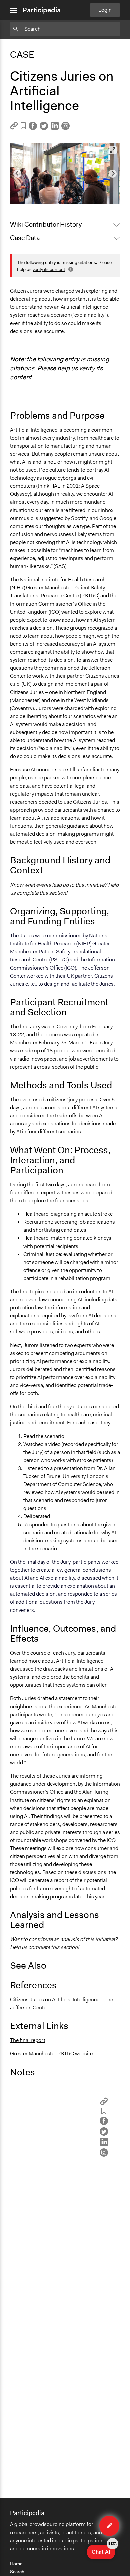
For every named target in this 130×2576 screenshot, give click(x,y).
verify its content (49, 269)
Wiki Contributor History (46, 224)
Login (105, 10)
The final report (28, 2040)
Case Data (25, 238)
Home (16, 2564)
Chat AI (103, 2550)
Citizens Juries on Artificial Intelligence (55, 1999)
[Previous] (17, 174)
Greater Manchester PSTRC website (51, 2054)
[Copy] (14, 128)
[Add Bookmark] (23, 127)
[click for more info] (70, 269)
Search (17, 2572)
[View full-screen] (113, 150)
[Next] (113, 174)
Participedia (41, 10)
